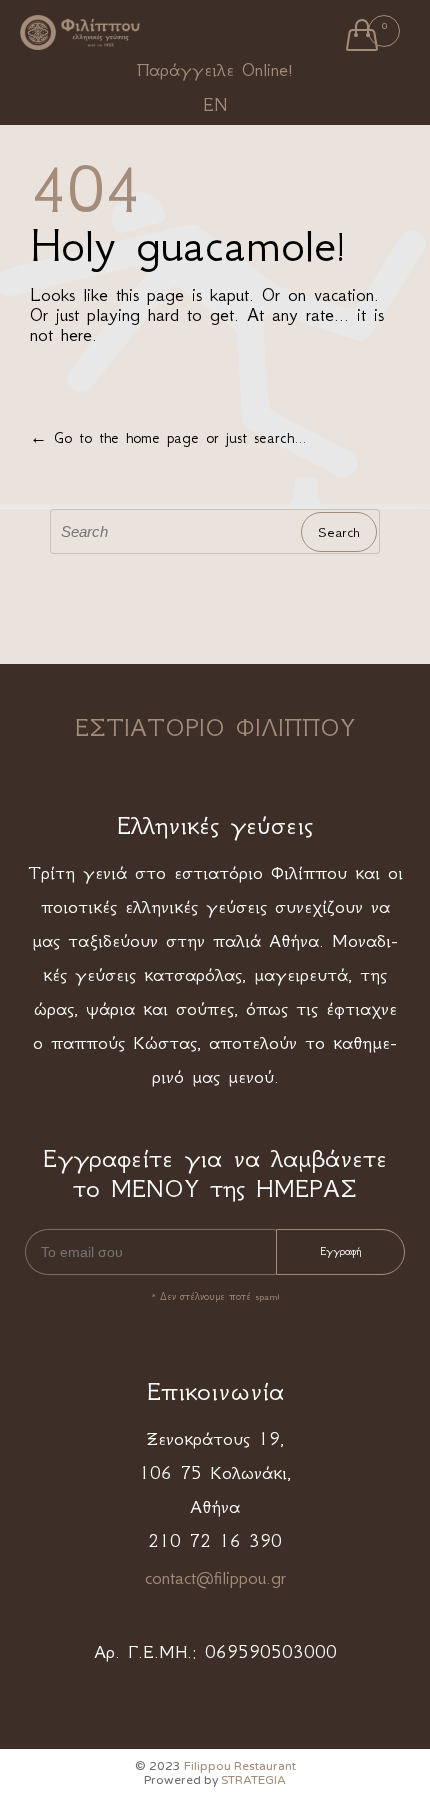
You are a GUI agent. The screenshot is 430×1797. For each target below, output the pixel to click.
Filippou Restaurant (240, 1766)
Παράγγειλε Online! (215, 70)
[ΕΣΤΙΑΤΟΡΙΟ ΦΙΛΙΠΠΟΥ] (80, 33)
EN (215, 105)
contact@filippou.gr (215, 1578)
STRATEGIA (253, 1780)
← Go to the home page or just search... (168, 437)
